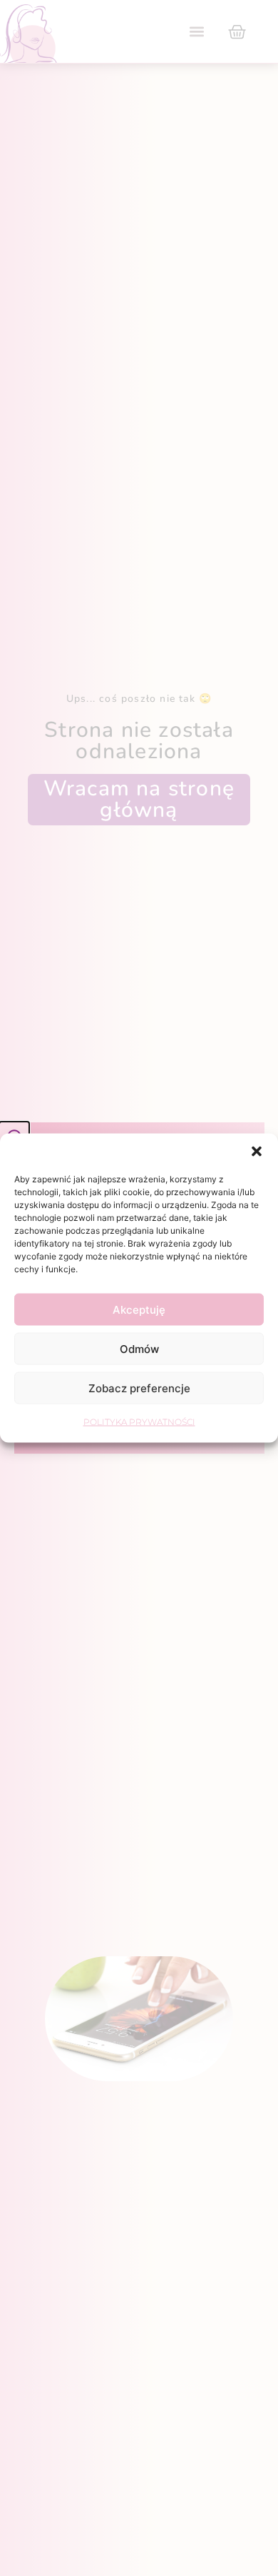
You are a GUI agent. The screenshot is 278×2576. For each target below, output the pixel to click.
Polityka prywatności (139, 1422)
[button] (257, 1152)
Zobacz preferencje (139, 1388)
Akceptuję (139, 1309)
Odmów (139, 1348)
